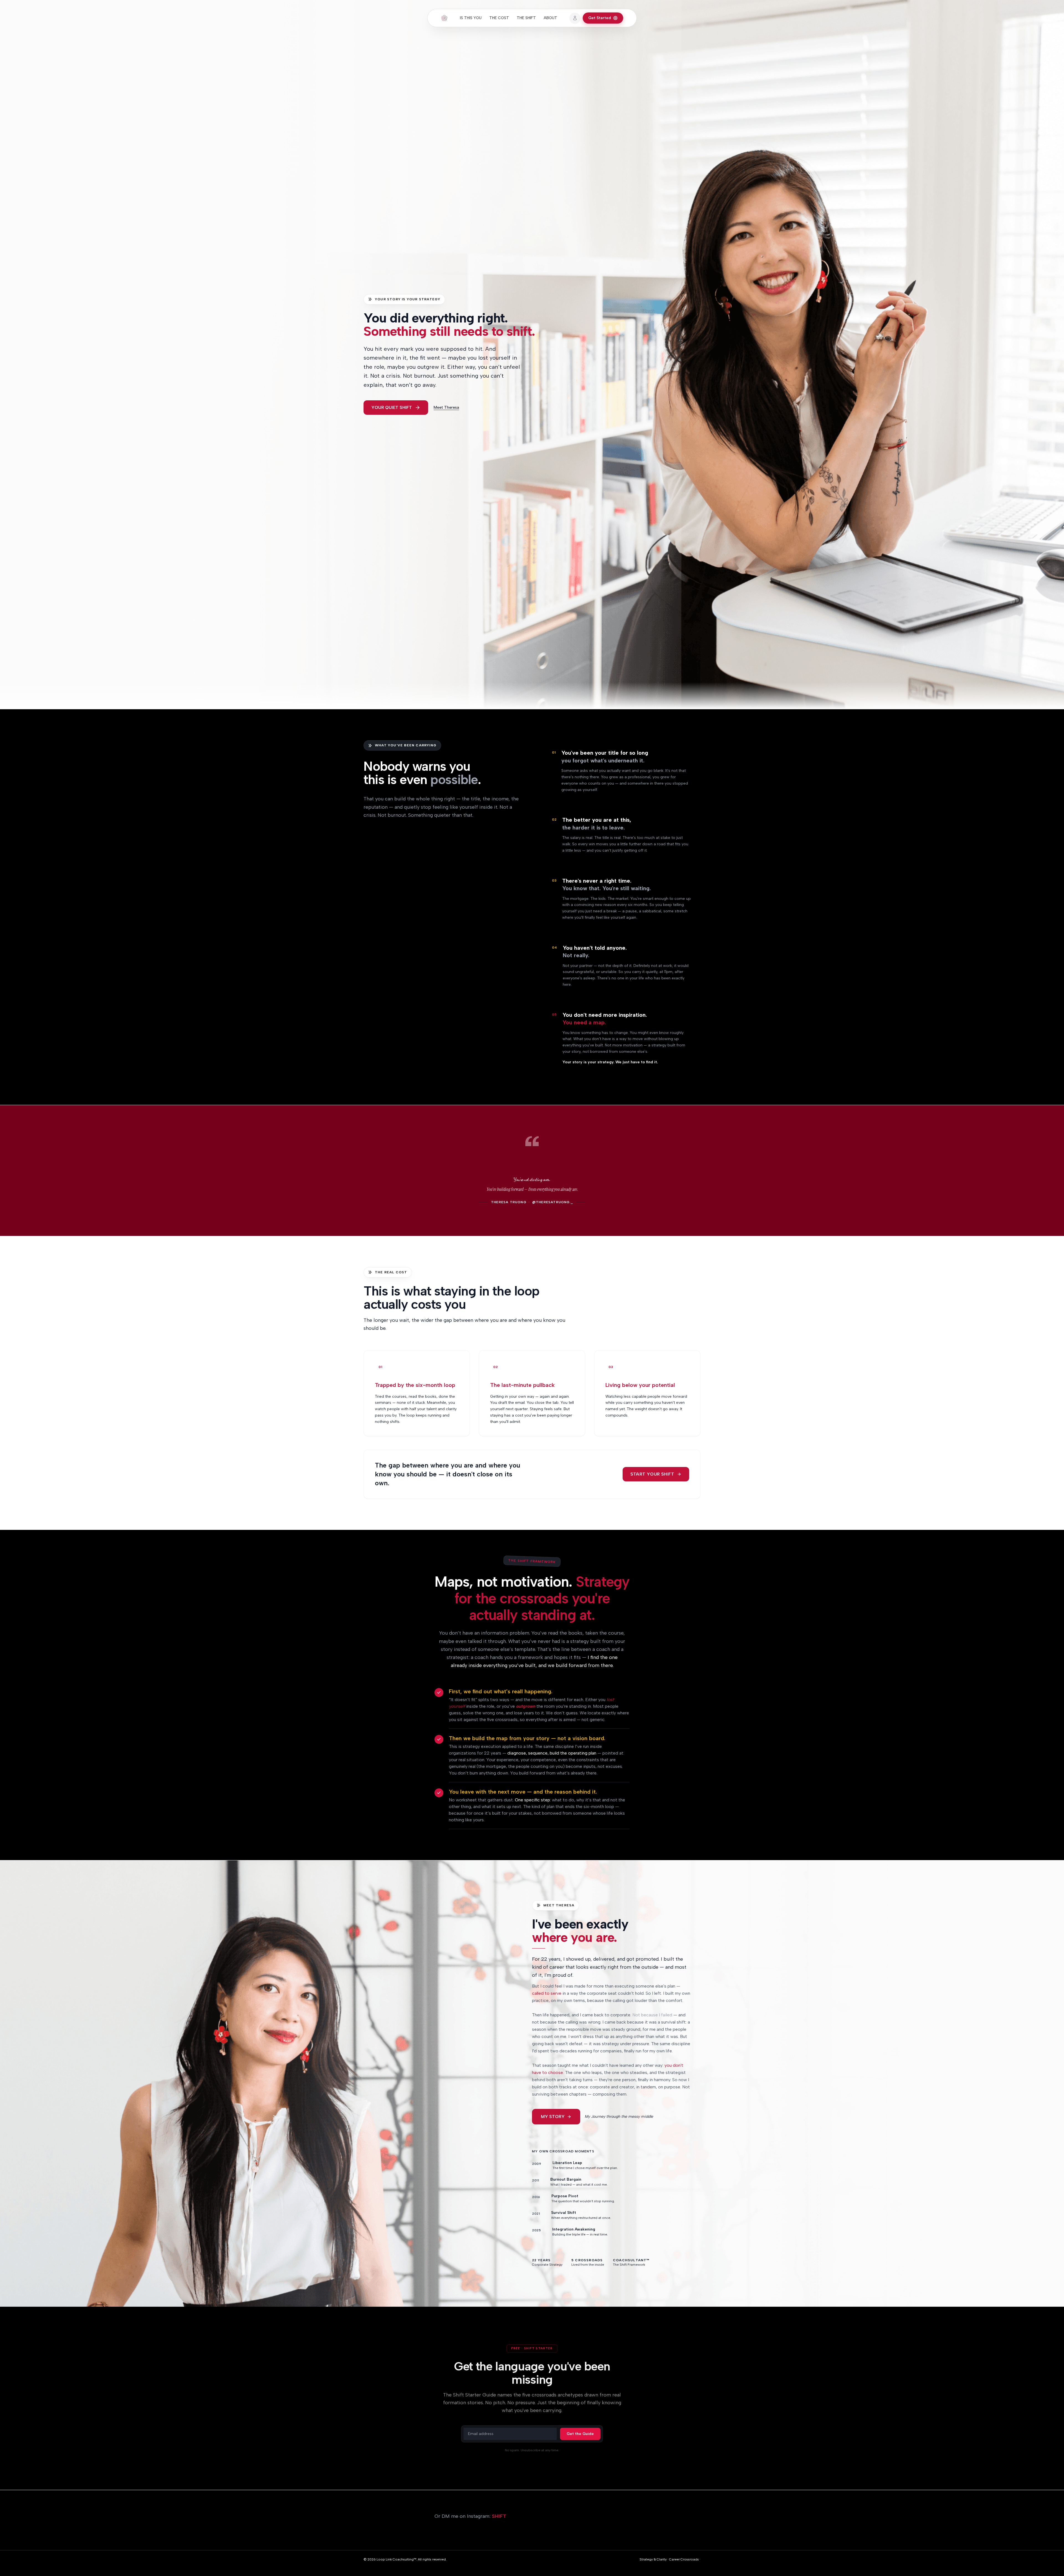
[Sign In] (575, 18)
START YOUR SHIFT (652, 1474)
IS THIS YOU (471, 18)
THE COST (499, 18)
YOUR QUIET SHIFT (392, 407)
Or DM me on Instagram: (470, 2516)
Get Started (600, 18)
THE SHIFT (526, 18)
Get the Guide (580, 2434)
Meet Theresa (446, 407)
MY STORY (553, 2117)
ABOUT (550, 18)
